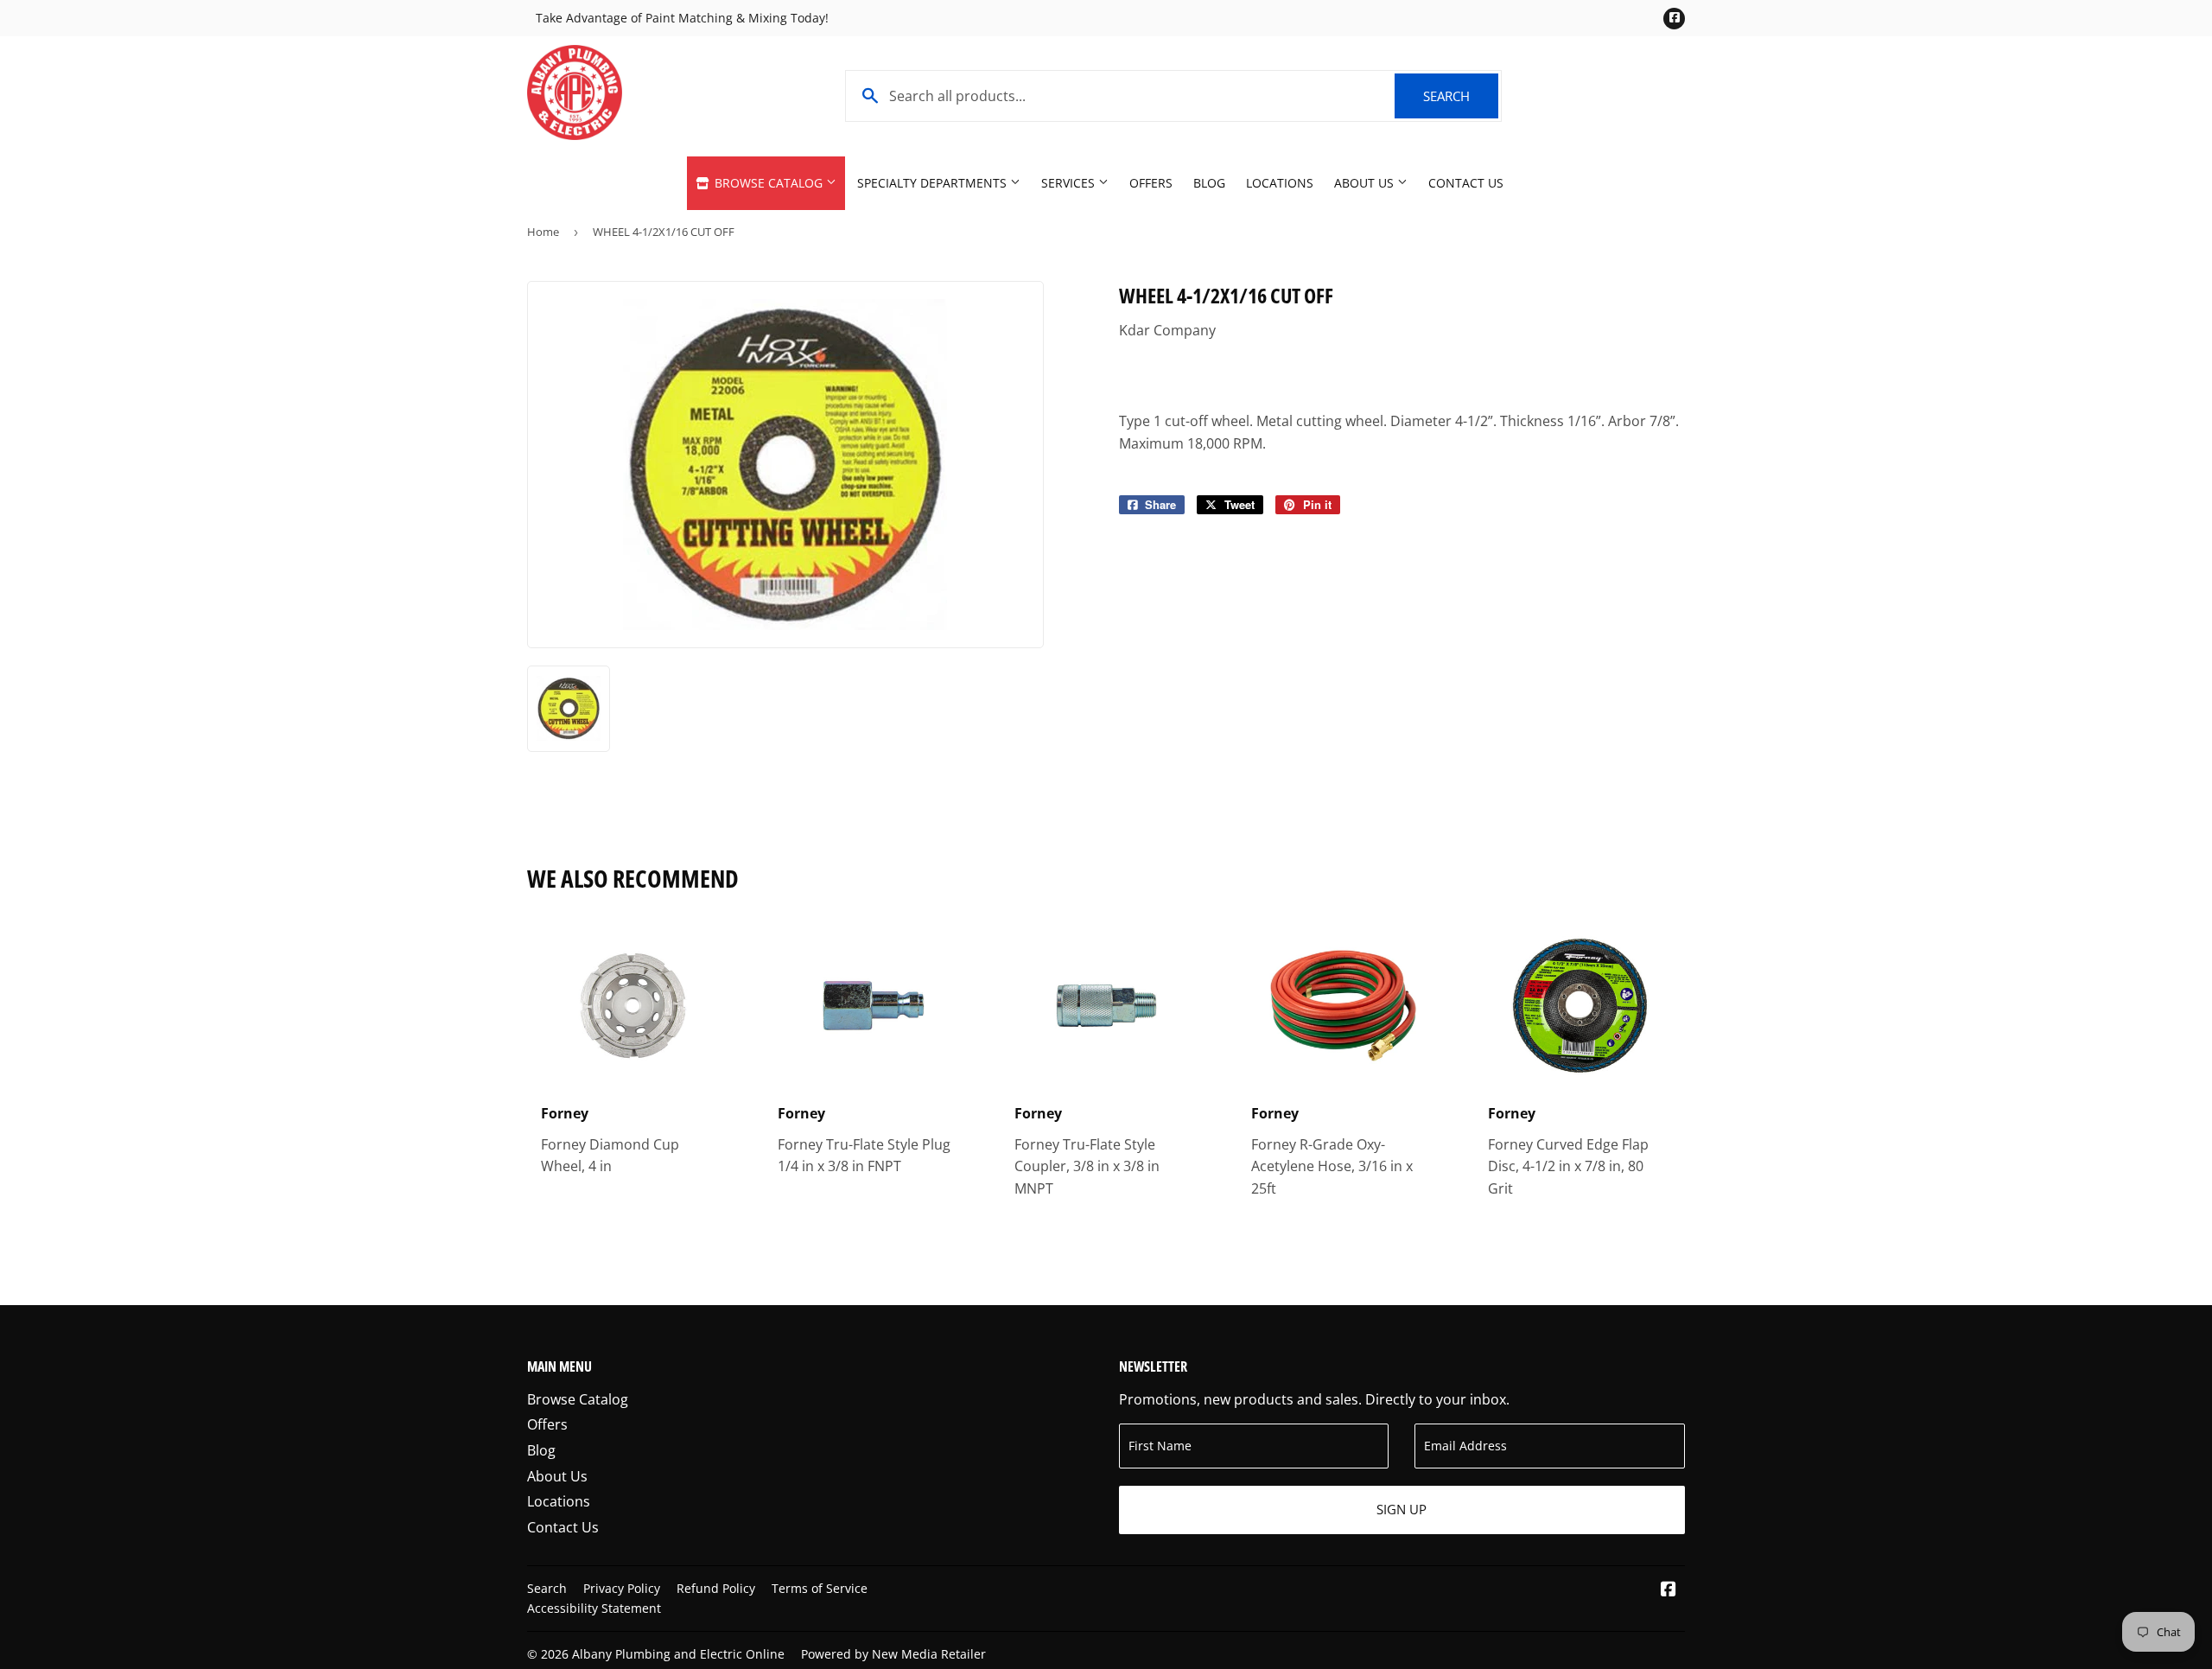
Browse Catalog (769, 183)
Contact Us (1466, 183)
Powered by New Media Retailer (893, 1654)
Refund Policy (716, 1588)
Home (543, 232)
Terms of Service (820, 1588)
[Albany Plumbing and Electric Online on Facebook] (1669, 1590)
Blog (1209, 183)
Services (1070, 183)
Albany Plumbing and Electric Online (678, 1654)
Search (1461, 96)
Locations (1280, 183)
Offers (1151, 183)
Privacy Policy (622, 1588)
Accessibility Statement (594, 1608)
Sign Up (1402, 1509)
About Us (1366, 183)
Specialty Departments (934, 183)
